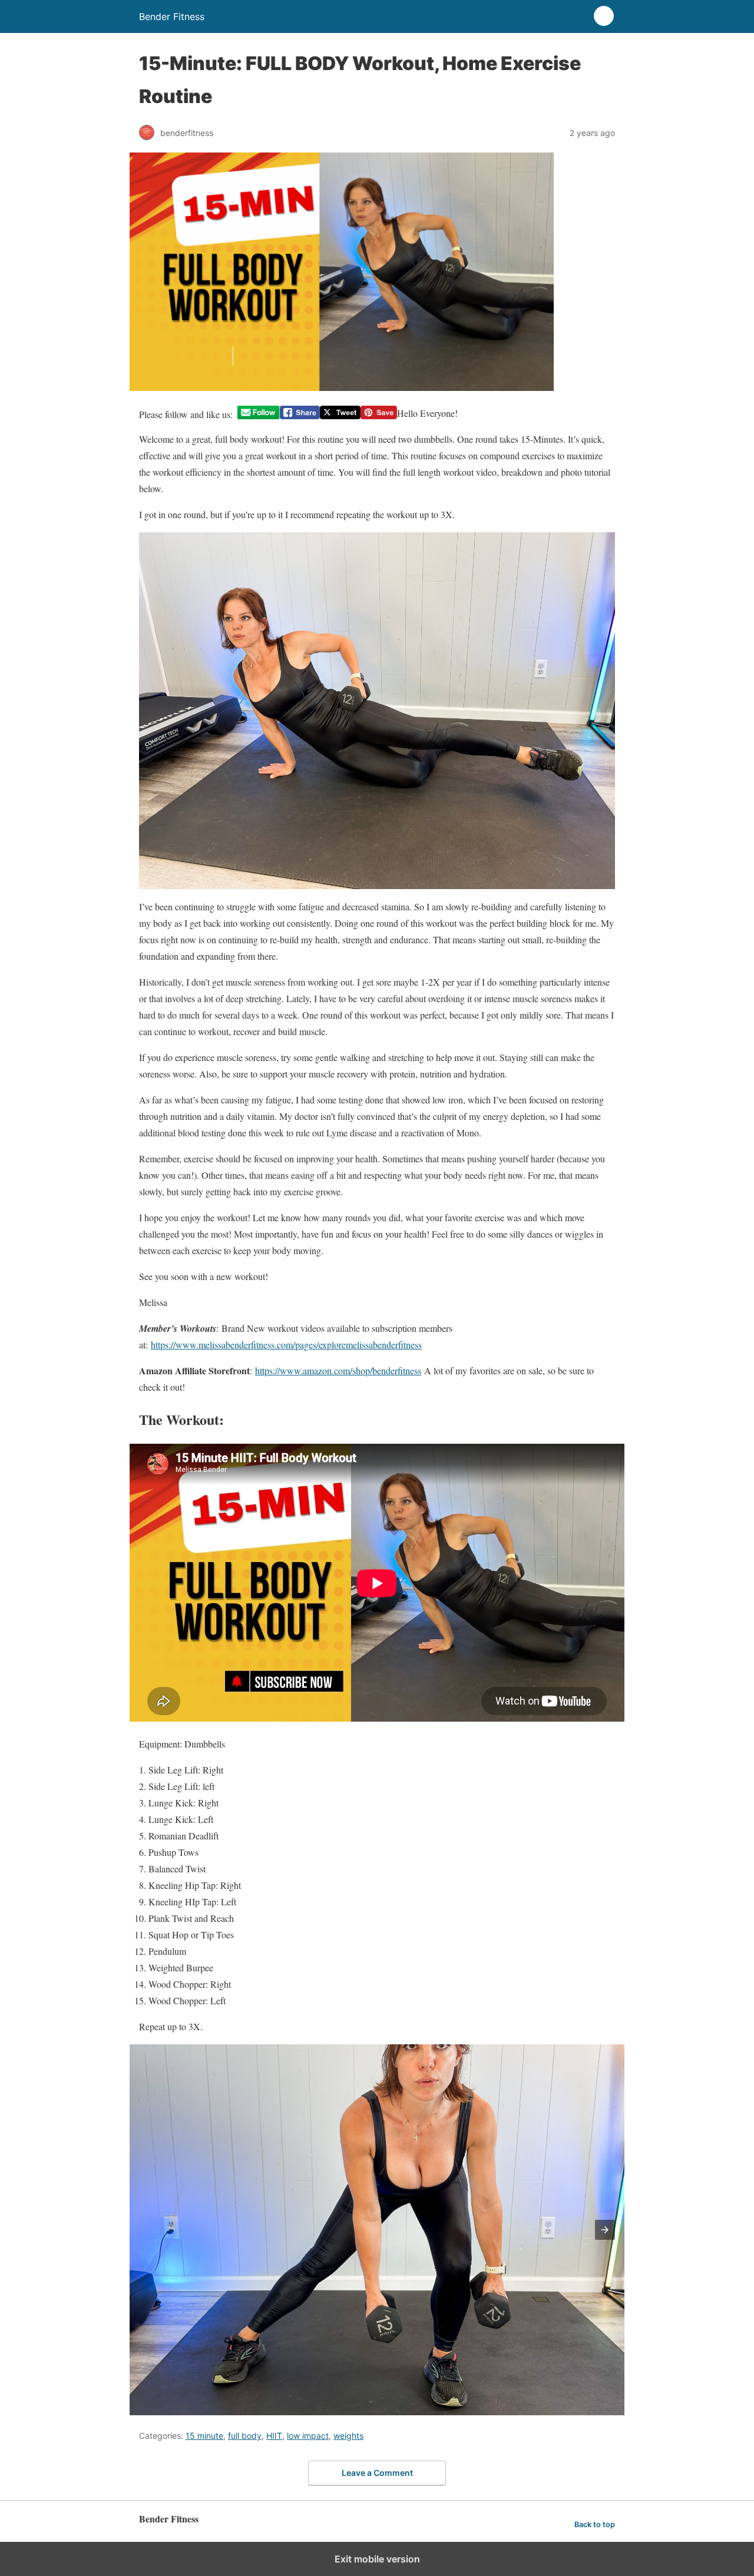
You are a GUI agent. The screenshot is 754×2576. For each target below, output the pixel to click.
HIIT (274, 2436)
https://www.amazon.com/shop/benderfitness (338, 1370)
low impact (308, 2436)
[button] (605, 2230)
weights (348, 2436)
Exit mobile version (377, 2559)
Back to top (595, 2524)
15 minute (204, 2436)
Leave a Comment (377, 2473)
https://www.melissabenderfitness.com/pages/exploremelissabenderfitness (286, 1345)
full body (245, 2436)
